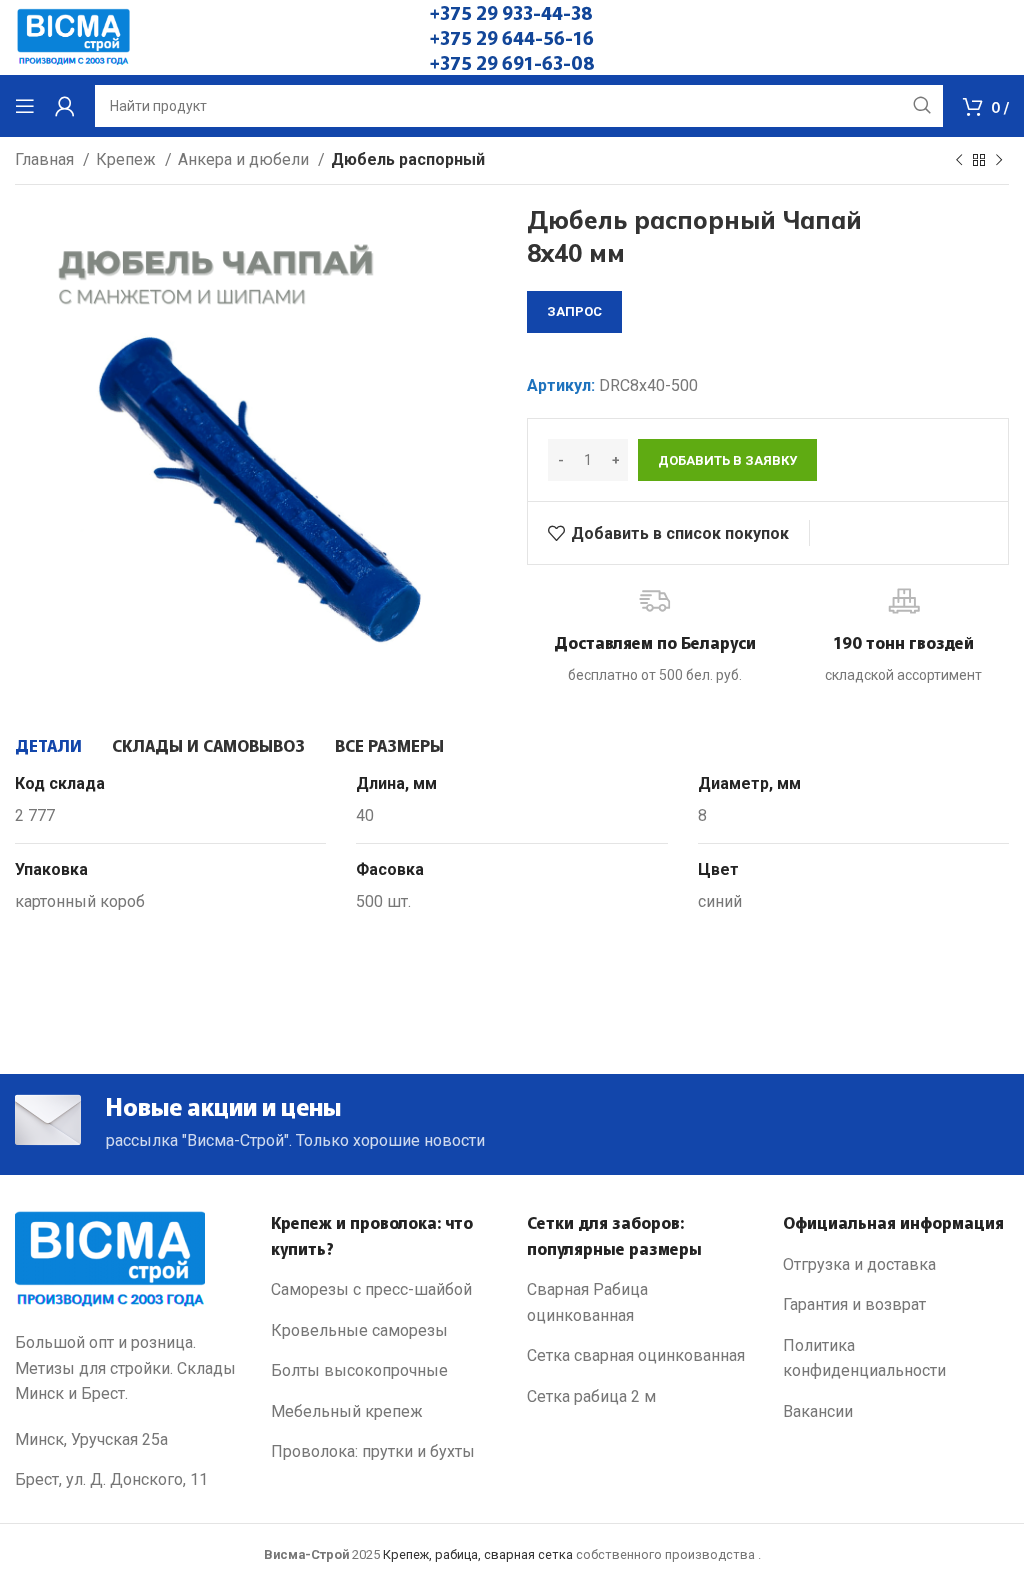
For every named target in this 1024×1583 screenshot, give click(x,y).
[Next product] (999, 161)
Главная (46, 159)
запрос (574, 311)
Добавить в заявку (727, 460)
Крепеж (128, 159)
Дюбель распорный (408, 159)
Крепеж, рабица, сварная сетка (478, 1554)
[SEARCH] (922, 106)
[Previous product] (959, 161)
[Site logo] (73, 36)
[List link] (384, 1290)
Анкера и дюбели (245, 159)
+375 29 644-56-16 (512, 37)
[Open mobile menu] (25, 106)
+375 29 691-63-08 (512, 62)
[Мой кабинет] (65, 106)
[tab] (48, 745)
